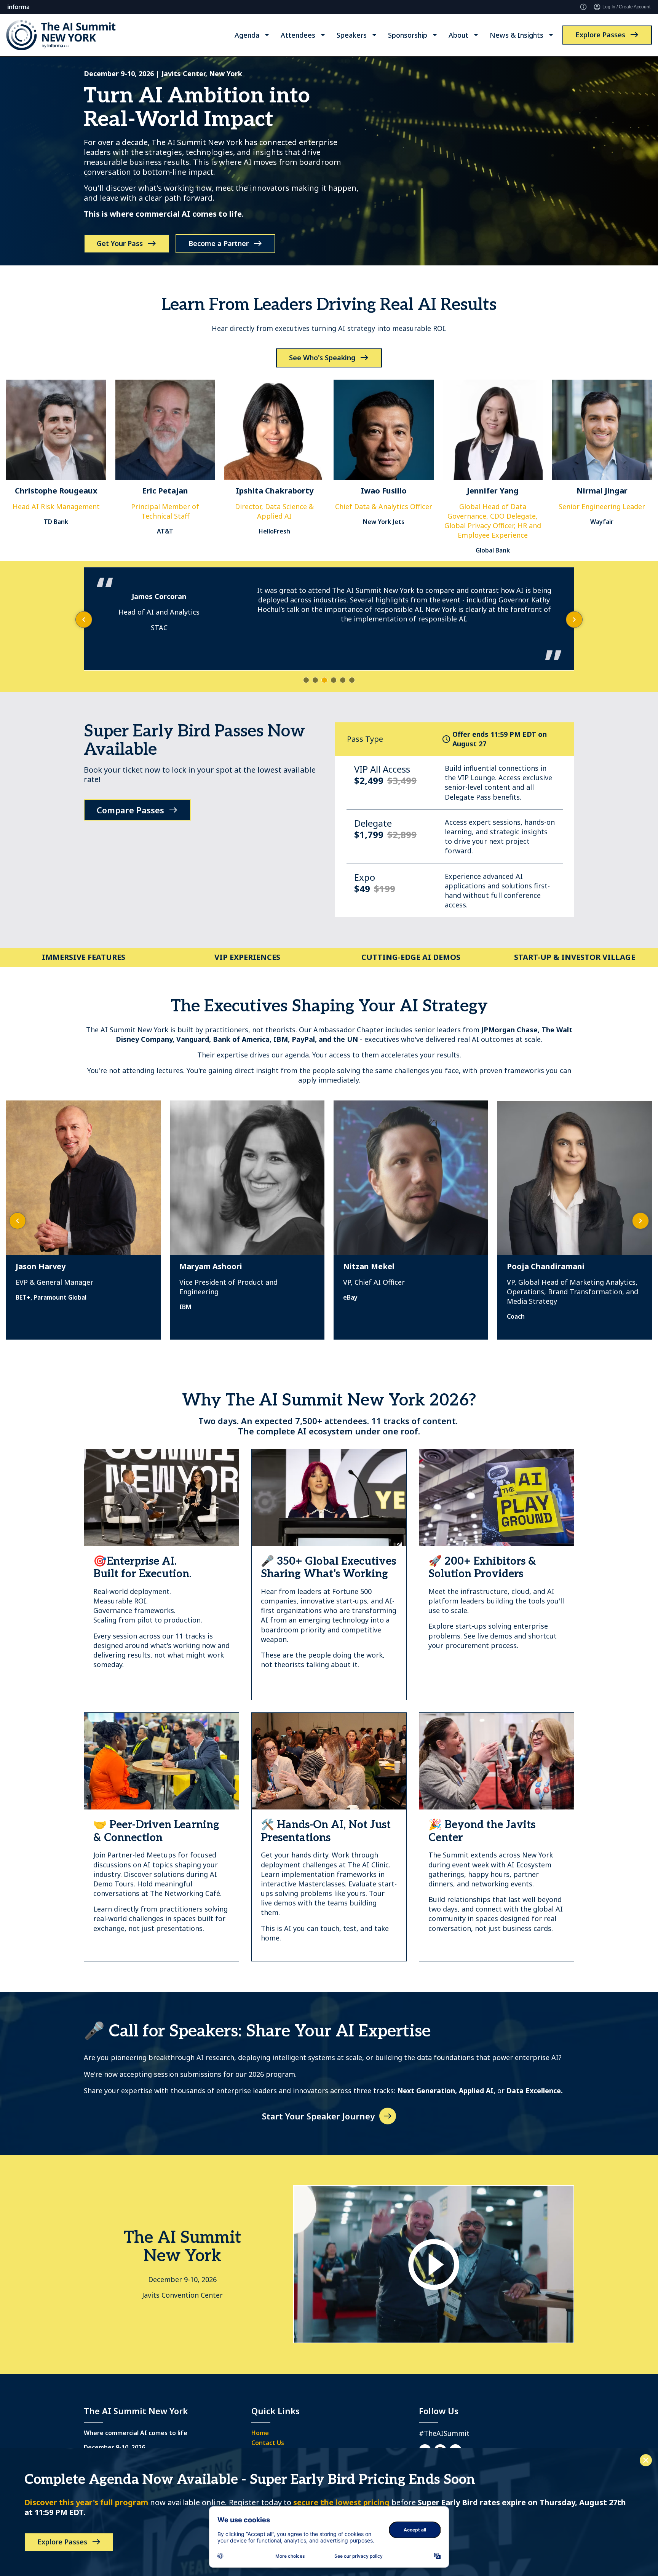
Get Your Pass (120, 243)
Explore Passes (600, 35)
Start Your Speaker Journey (318, 2116)
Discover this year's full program (86, 2502)
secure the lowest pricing (341, 2502)
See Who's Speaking (322, 358)
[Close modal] (646, 2460)
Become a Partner (219, 243)
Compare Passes (130, 810)
